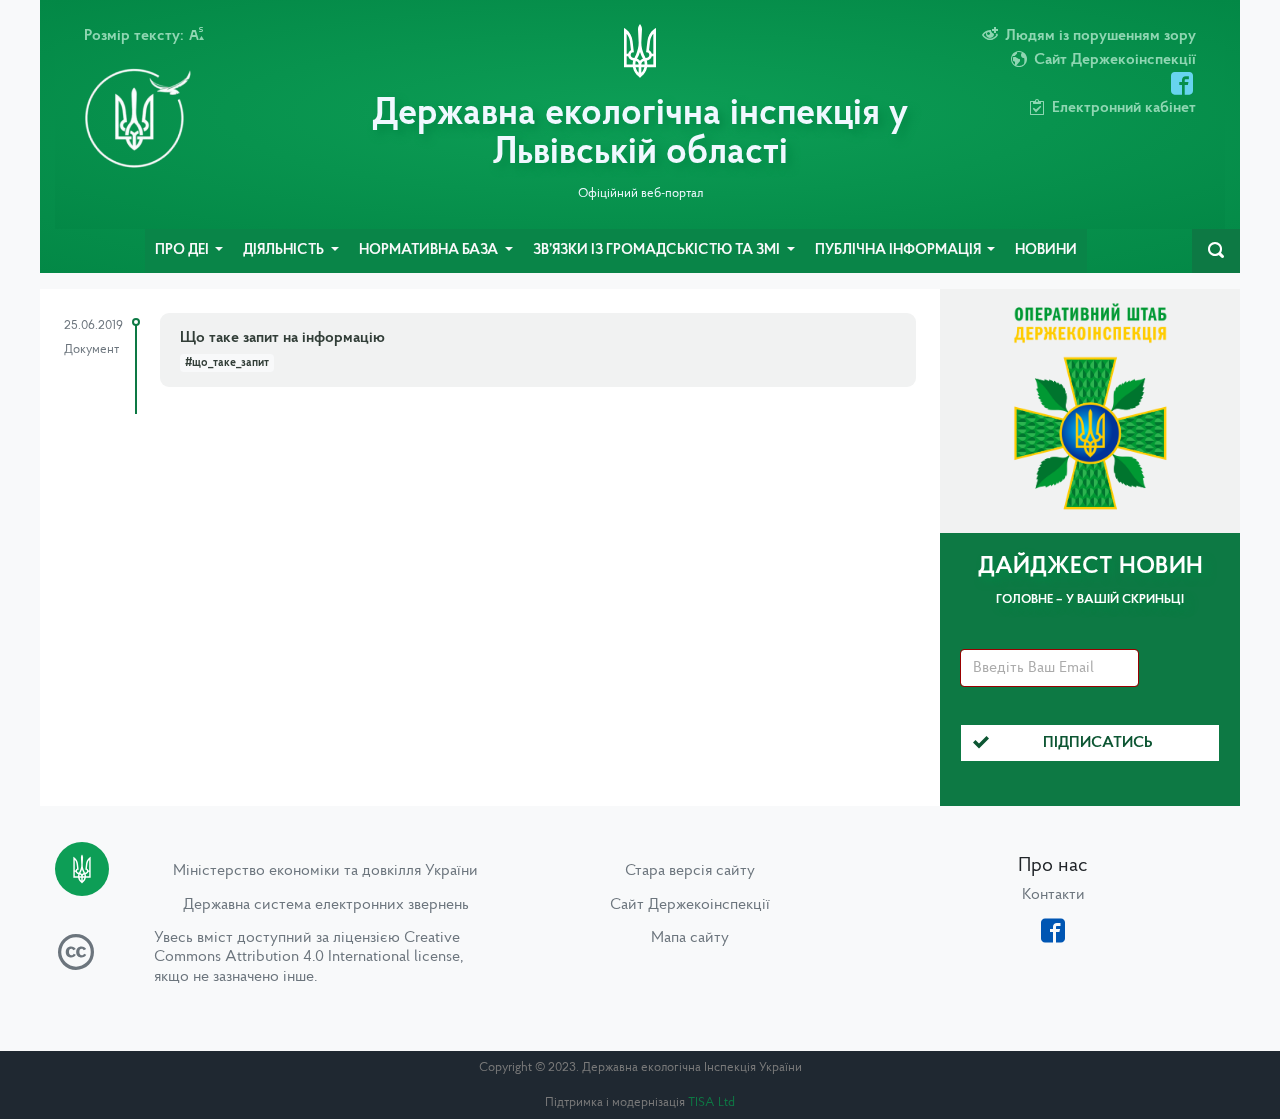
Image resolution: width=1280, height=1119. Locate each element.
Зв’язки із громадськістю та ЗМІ (658, 250)
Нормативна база (430, 250)
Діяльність (285, 250)
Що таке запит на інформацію (282, 338)
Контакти (1053, 895)
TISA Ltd (711, 1102)
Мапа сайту (690, 938)
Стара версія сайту (690, 871)
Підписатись (1098, 743)
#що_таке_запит (227, 363)
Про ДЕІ (183, 250)
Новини (1046, 250)
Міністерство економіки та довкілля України (325, 871)
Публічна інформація (899, 250)
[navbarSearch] (1216, 251)
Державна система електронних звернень (326, 905)
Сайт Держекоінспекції (690, 905)
